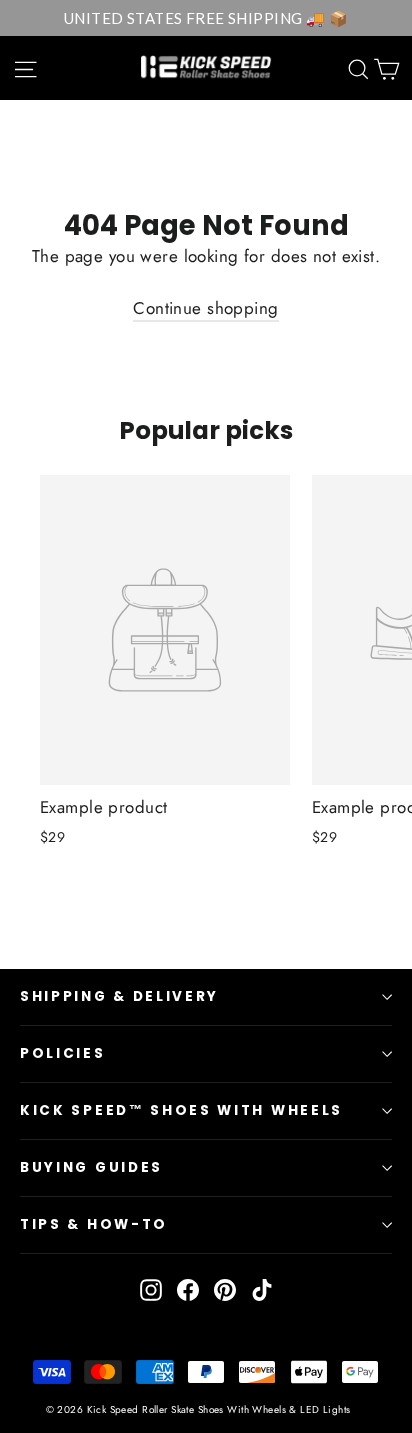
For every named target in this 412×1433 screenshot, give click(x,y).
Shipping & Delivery (119, 996)
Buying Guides (91, 1167)
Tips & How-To (94, 1224)
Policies (63, 1053)
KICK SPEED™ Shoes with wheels (181, 1110)
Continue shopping (205, 308)
